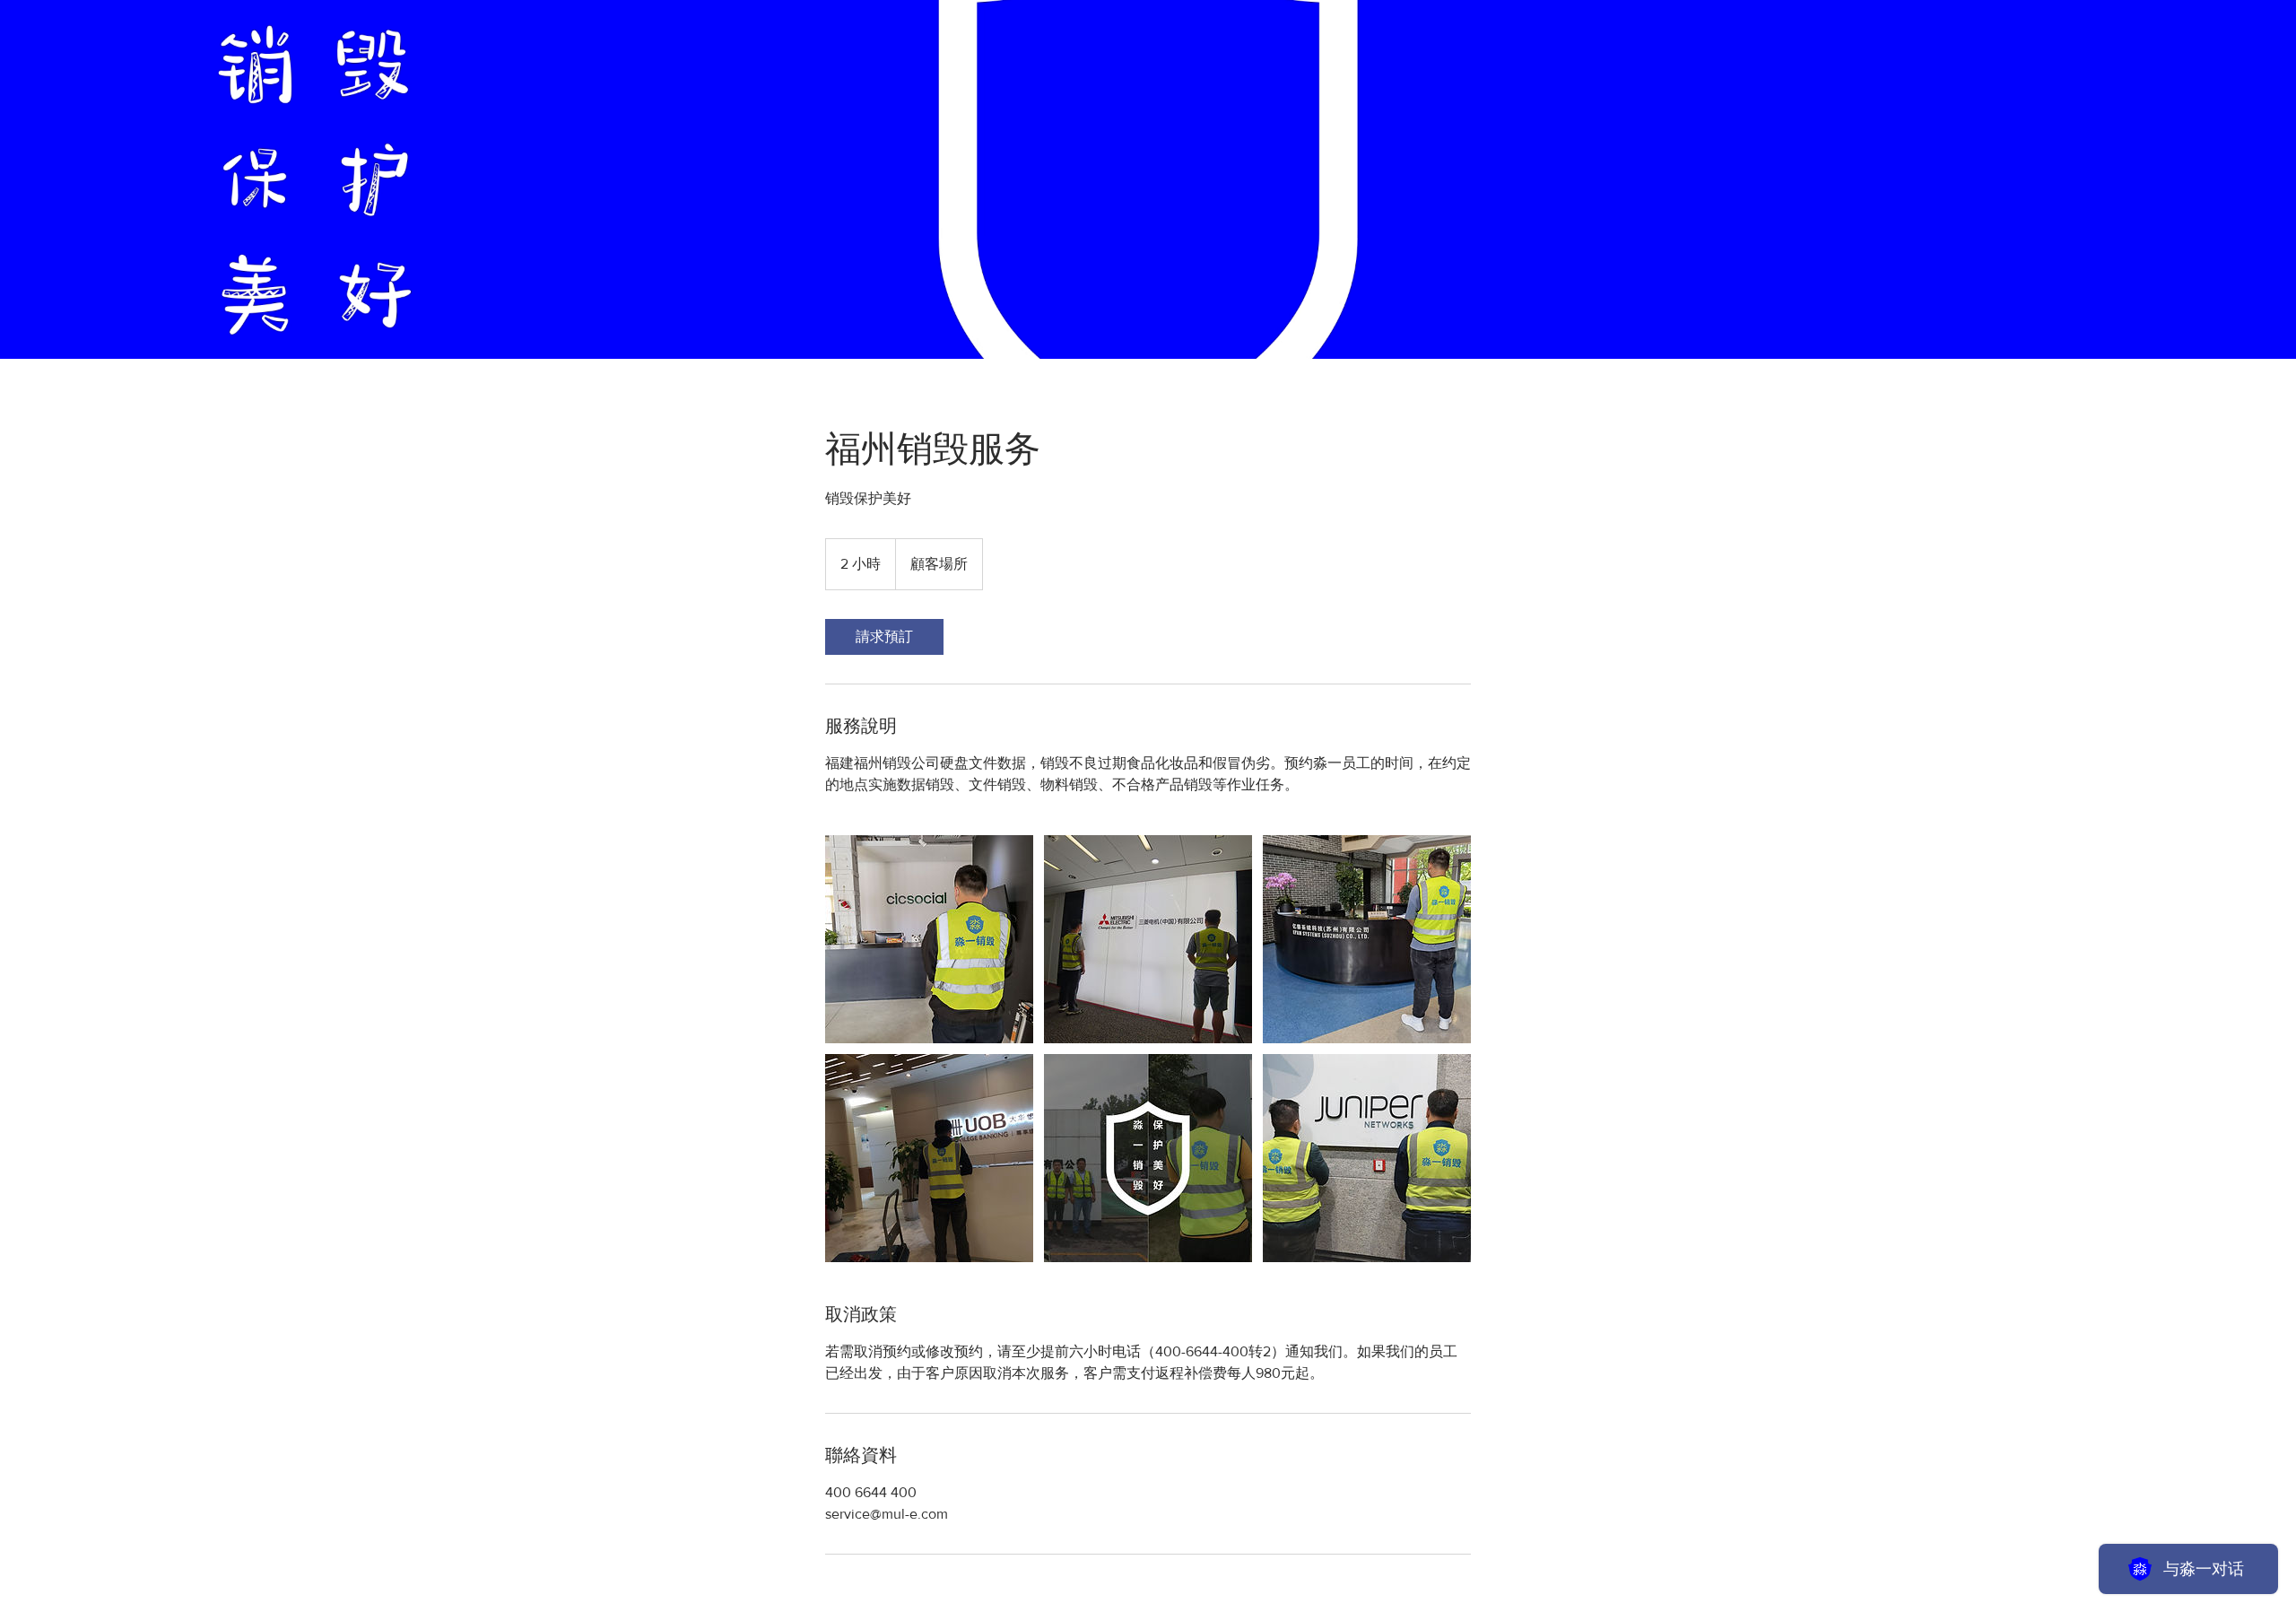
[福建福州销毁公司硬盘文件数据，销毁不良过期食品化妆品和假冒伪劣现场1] (929, 939)
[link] (884, 637)
